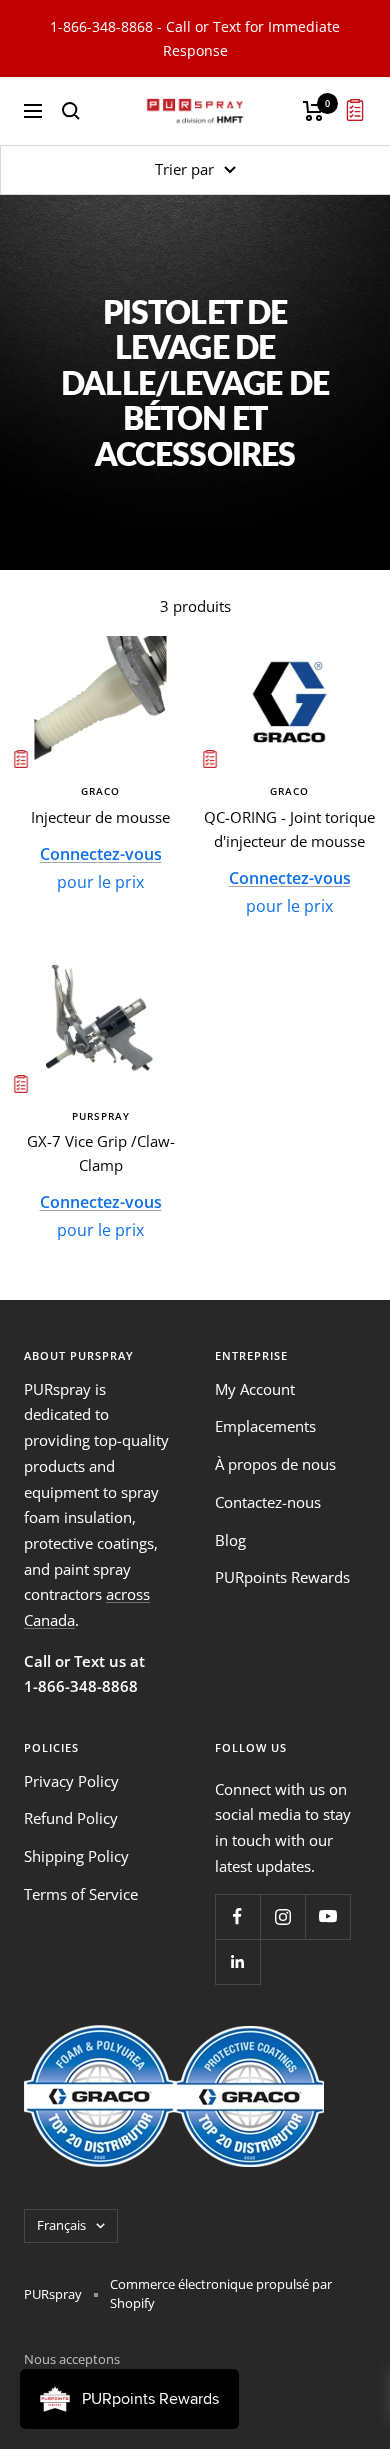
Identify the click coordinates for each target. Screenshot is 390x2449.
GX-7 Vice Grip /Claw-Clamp (101, 1153)
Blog (230, 1540)
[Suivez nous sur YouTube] (327, 1916)
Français (61, 2225)
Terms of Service (81, 1894)
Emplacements (265, 1426)
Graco (100, 791)
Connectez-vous (101, 854)
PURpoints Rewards (282, 1577)
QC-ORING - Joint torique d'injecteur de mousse (289, 829)
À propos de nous (275, 1464)
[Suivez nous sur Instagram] (282, 1916)
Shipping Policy (76, 1856)
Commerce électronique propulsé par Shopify (221, 2294)
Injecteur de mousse (100, 817)
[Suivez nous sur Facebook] (237, 1916)
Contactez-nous (268, 1502)
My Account (255, 1389)
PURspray (101, 1116)
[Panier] (313, 111)
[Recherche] (71, 111)
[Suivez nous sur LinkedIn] (237, 1961)
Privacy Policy (71, 1781)
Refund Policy (71, 1818)
